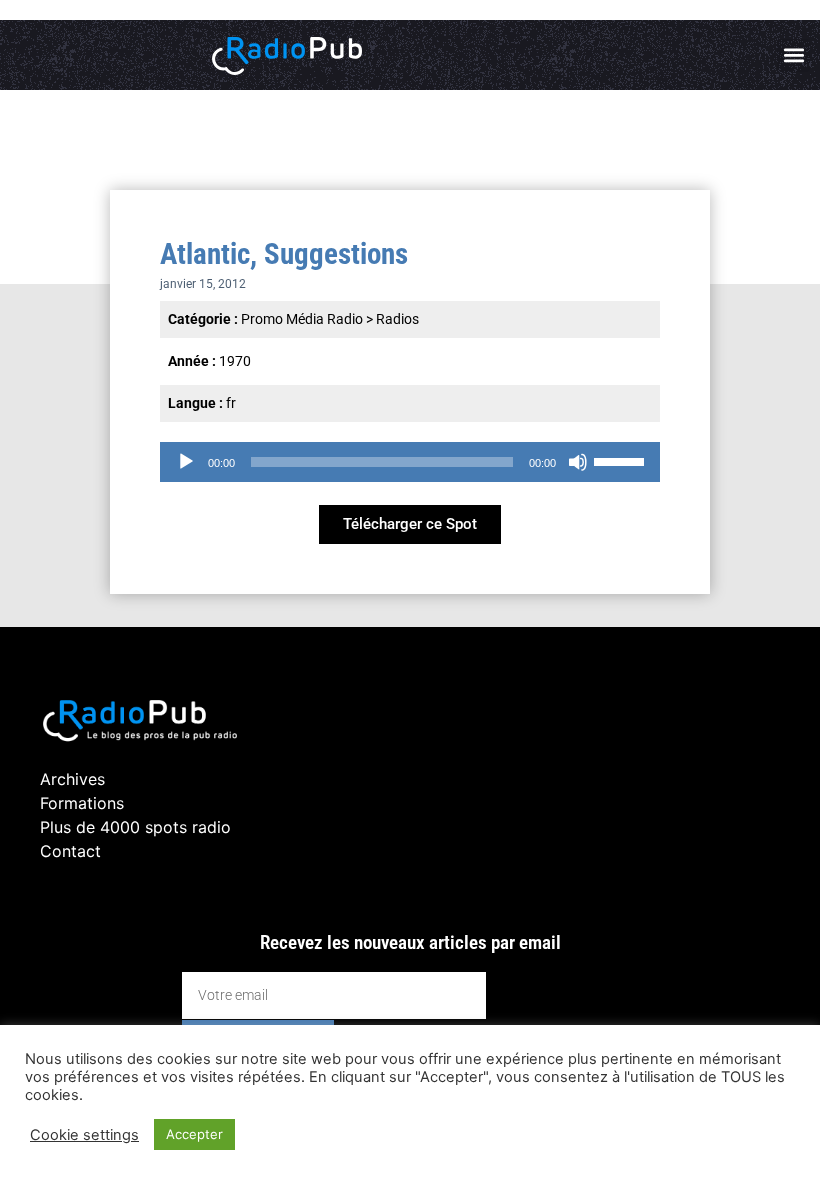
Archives (72, 779)
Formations (82, 803)
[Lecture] (186, 462)
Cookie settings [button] (84, 1135)
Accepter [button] (194, 1134)
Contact (70, 851)
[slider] (622, 460)
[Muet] (578, 462)
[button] (793, 55)
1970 (235, 361)
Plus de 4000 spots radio (135, 827)
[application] (410, 462)
